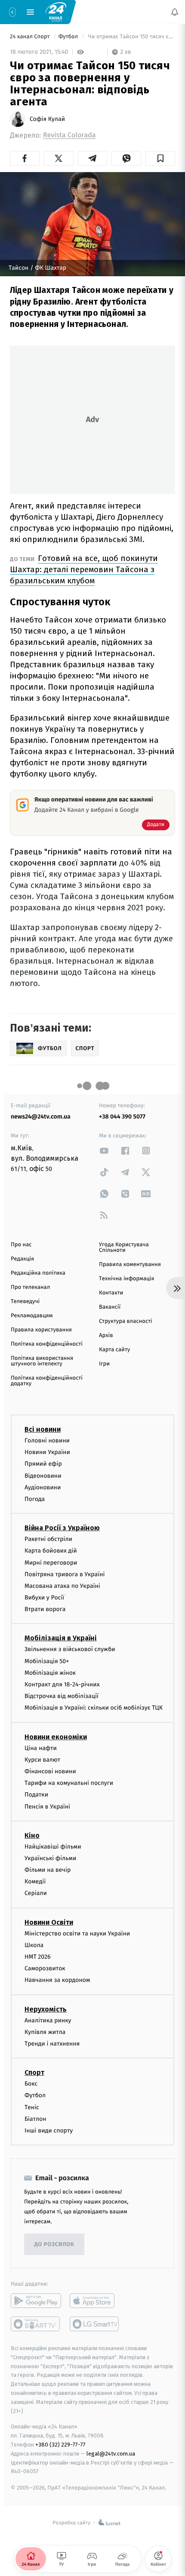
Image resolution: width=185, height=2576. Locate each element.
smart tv (36, 2324)
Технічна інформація (126, 1279)
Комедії (35, 1881)
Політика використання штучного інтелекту (42, 1361)
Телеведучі (25, 1302)
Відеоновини (43, 1476)
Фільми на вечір (48, 1870)
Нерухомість (46, 2009)
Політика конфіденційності (47, 1344)
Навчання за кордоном (57, 1980)
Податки (36, 1795)
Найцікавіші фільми (53, 1847)
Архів (106, 1336)
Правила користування (41, 1330)
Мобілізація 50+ (47, 1661)
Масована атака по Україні (62, 1586)
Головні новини (47, 1441)
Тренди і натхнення (52, 2044)
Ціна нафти (41, 1748)
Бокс (31, 2084)
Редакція (22, 1259)
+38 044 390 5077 (122, 1117)
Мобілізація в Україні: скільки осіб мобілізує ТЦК (94, 1708)
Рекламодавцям (32, 1316)
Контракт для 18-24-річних (62, 1684)
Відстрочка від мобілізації (62, 1696)
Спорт (34, 2072)
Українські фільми (50, 1858)
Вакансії (110, 1307)
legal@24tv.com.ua (111, 2454)
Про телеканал (30, 1287)
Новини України (47, 1452)
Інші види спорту (49, 2131)
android (36, 2301)
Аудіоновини (43, 1487)
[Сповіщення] (175, 12)
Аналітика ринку (48, 2020)
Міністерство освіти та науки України (77, 1934)
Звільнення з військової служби (70, 1650)
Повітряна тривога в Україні (65, 1574)
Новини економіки (56, 1737)
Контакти (111, 1293)
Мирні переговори (51, 1563)
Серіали (36, 1893)
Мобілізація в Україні (61, 1638)
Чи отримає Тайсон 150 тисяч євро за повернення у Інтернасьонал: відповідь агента (131, 37)
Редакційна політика (38, 1273)
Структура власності (126, 1321)
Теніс (32, 2107)
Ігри (104, 1364)
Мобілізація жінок (50, 1673)
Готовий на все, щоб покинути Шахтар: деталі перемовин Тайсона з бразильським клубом (84, 569)
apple (95, 2301)
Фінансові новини (50, 1771)
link (104, 1151)
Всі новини (43, 1429)
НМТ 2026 (38, 1957)
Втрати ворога (45, 1609)
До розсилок (54, 2245)
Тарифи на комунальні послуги (69, 1783)
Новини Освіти (49, 1922)
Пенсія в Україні (47, 1807)
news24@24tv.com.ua (41, 1117)
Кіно (32, 1835)
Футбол (69, 37)
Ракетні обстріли (48, 1539)
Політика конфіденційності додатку (47, 1381)
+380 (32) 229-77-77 (60, 2445)
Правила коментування (130, 1265)
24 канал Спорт (31, 37)
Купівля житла (45, 2032)
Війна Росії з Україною (62, 1528)
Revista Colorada (69, 135)
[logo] (56, 12)
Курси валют (42, 1760)
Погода (35, 1499)
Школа (34, 1945)
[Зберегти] (160, 158)
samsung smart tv (95, 2324)
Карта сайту (114, 1350)
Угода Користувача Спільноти (124, 1248)
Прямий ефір (43, 1464)
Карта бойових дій (51, 1551)
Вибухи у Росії (44, 1598)
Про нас (21, 1245)
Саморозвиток (45, 1968)
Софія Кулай (47, 119)
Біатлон (35, 2119)
